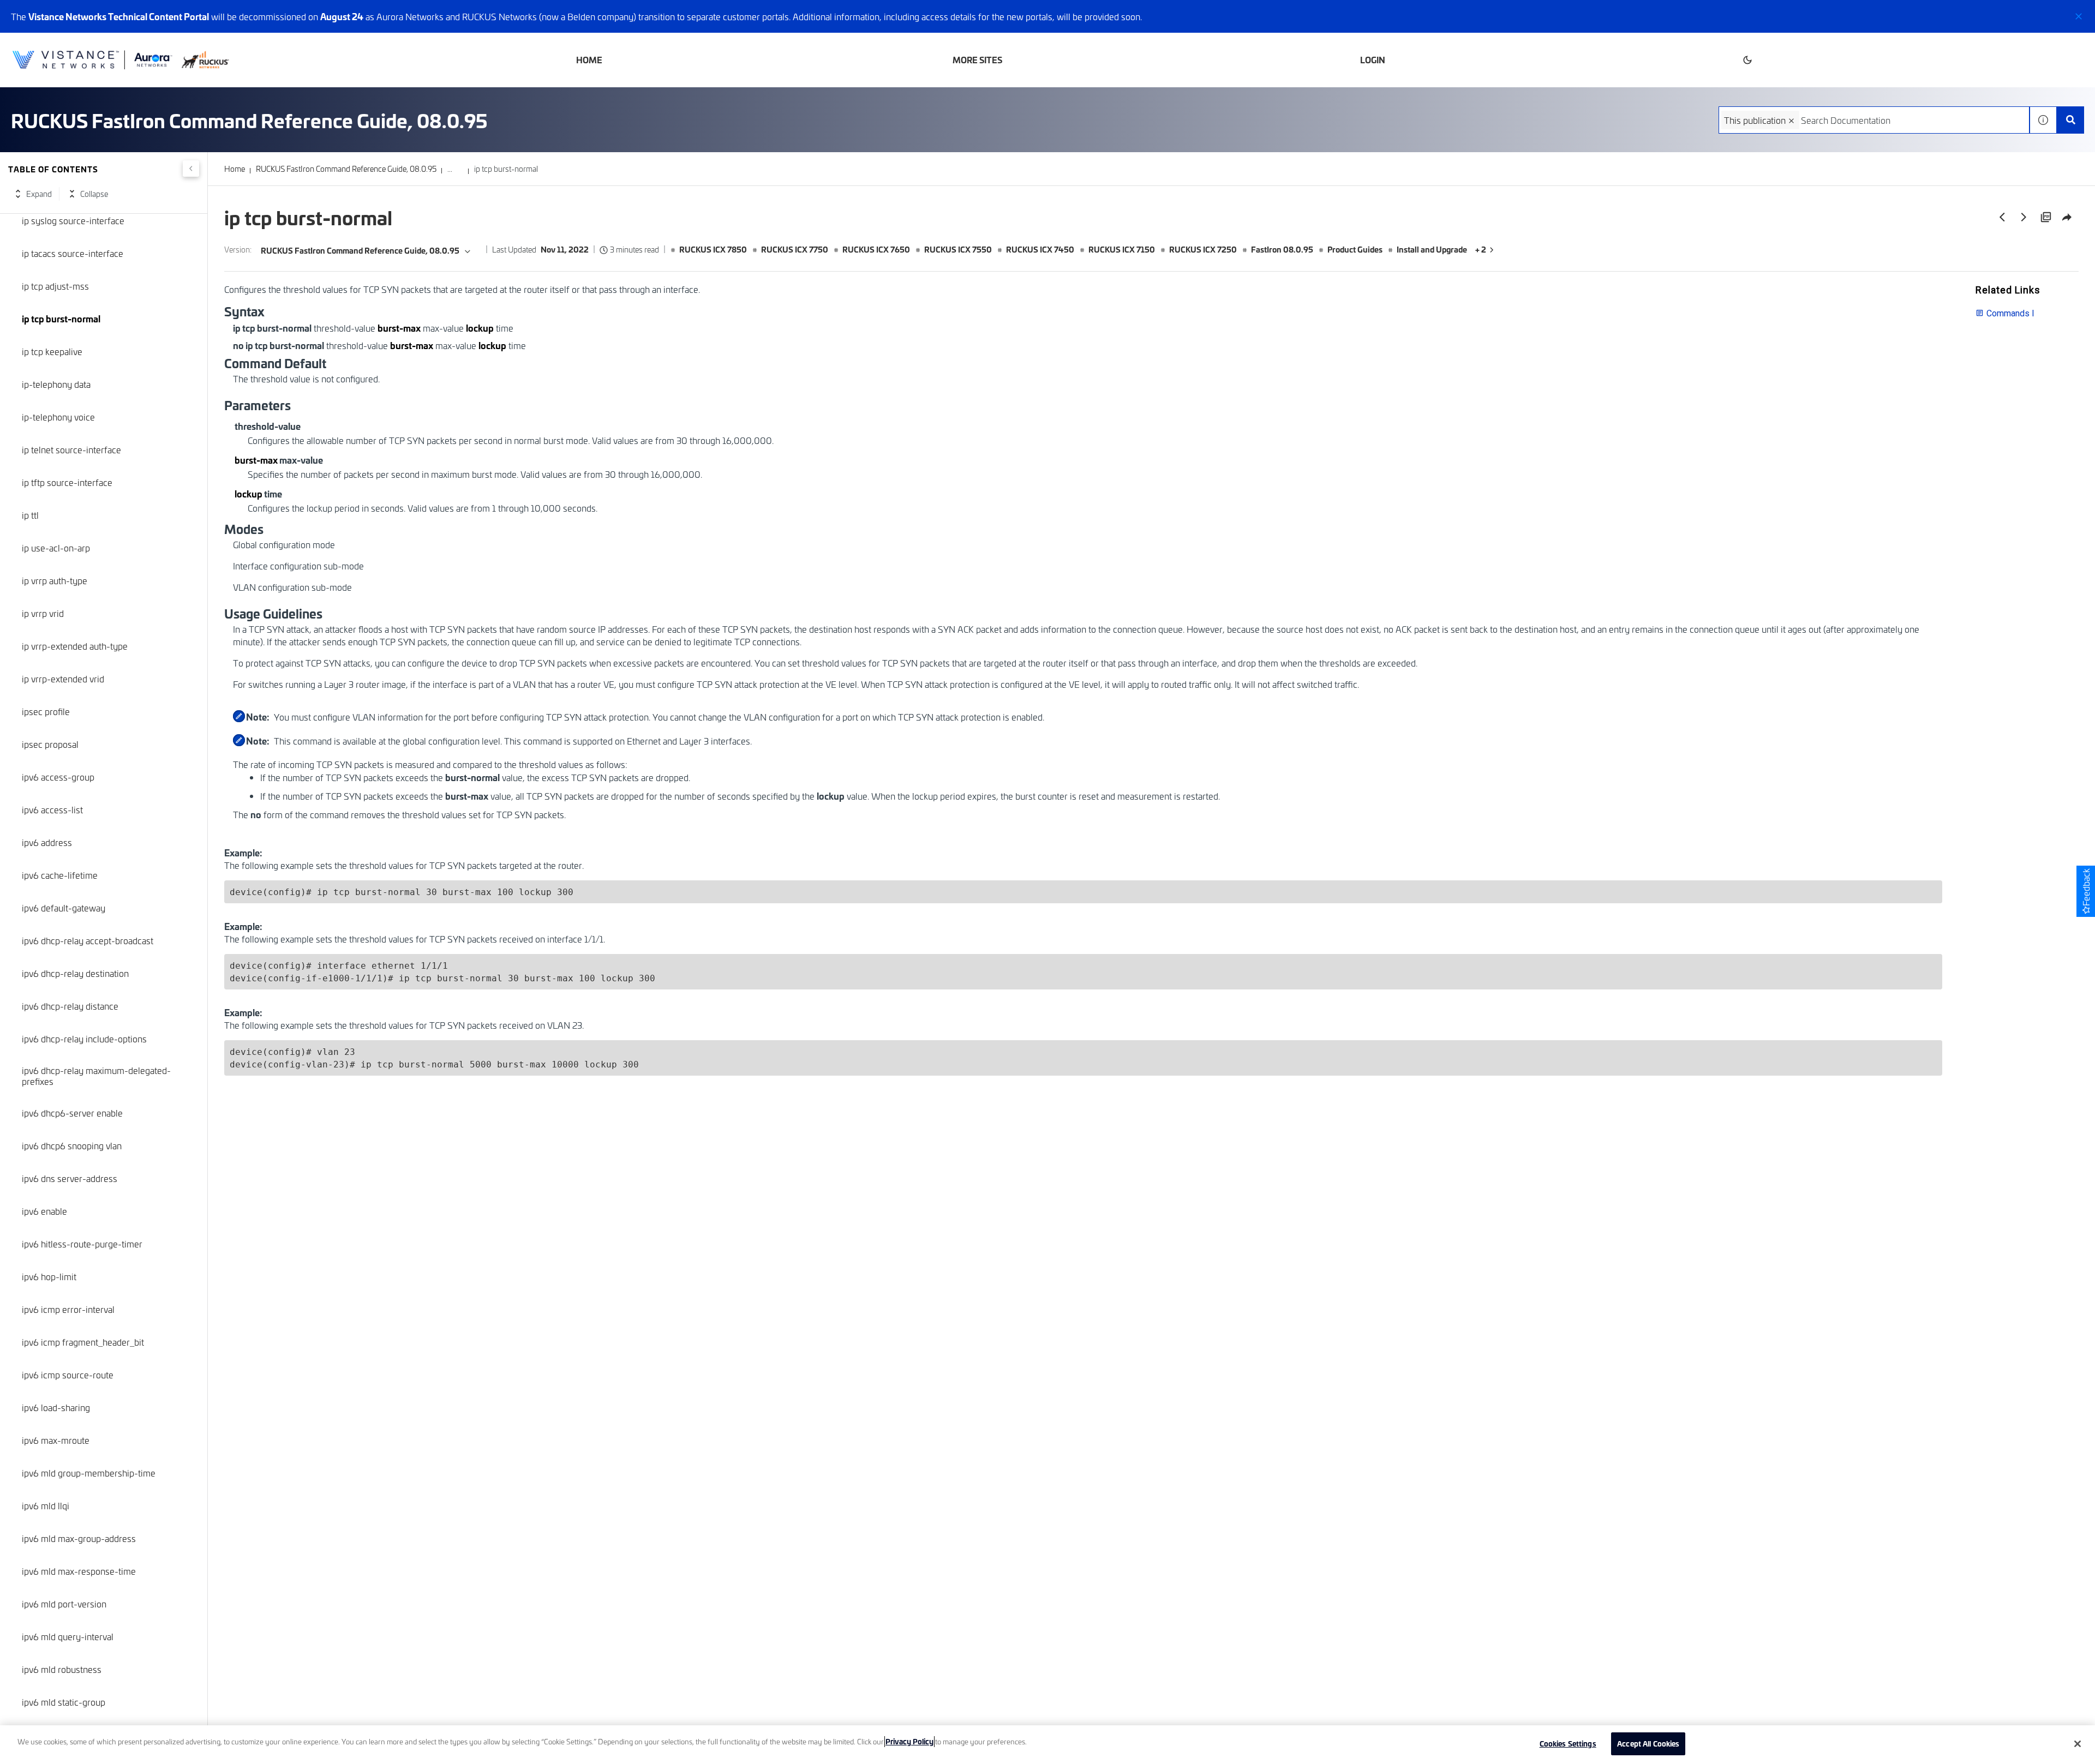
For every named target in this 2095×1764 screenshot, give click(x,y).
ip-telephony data (56, 384)
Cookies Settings (1568, 1743)
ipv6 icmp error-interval (68, 1309)
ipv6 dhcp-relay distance (70, 1006)
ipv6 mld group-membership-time (89, 1473)
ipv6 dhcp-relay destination (75, 973)
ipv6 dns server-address (70, 1178)
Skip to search (125, 13)
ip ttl (30, 515)
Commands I (2010, 313)
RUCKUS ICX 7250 (1203, 249)
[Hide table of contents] (191, 169)
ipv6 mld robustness (62, 1669)
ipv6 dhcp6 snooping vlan (72, 1145)
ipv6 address (47, 842)
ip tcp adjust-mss (55, 286)
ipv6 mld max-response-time (79, 1571)
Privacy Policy (909, 1741)
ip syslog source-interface (73, 220)
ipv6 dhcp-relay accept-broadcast (88, 940)
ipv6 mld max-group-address (79, 1538)
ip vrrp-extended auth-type (75, 646)
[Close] (2078, 1744)
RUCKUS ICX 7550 (958, 249)
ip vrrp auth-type (55, 580)
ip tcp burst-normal (61, 319)
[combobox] (1874, 120)
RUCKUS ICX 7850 (713, 249)
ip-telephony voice (58, 417)
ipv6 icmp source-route (68, 1375)
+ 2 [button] (1481, 249)
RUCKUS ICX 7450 (1040, 249)
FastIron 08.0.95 (1282, 249)
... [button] (450, 169)
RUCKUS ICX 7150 (1122, 249)
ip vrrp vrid (43, 613)
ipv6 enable (44, 1211)
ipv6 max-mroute (56, 1440)
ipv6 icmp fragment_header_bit (83, 1342)
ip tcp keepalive (52, 351)
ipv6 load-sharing (56, 1407)
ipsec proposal (50, 744)
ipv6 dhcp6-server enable (72, 1113)
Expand (39, 194)
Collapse (94, 194)
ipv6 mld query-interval (68, 1636)
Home (589, 60)
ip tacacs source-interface (73, 253)
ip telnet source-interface (71, 449)
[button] (2079, 16)
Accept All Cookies (1648, 1743)
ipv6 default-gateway (64, 908)
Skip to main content (46, 13)
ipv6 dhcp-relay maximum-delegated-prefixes (96, 1076)
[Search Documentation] (2070, 120)
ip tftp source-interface (67, 482)
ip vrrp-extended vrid (63, 679)
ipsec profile (46, 711)
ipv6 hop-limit (49, 1276)
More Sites (977, 60)
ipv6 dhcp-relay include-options (84, 1039)
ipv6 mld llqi (46, 1505)
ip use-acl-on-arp (56, 548)
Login (1373, 60)
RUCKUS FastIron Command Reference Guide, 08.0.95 (346, 169)
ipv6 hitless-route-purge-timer (82, 1244)
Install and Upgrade (1432, 249)
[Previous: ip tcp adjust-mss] (2002, 217)
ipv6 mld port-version (64, 1604)
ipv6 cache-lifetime (60, 875)
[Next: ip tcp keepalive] (2024, 217)
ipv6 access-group (58, 777)
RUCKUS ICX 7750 (795, 249)
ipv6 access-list (52, 809)
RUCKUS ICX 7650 (876, 249)
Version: (238, 250)
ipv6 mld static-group (64, 1702)
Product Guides (1355, 249)
